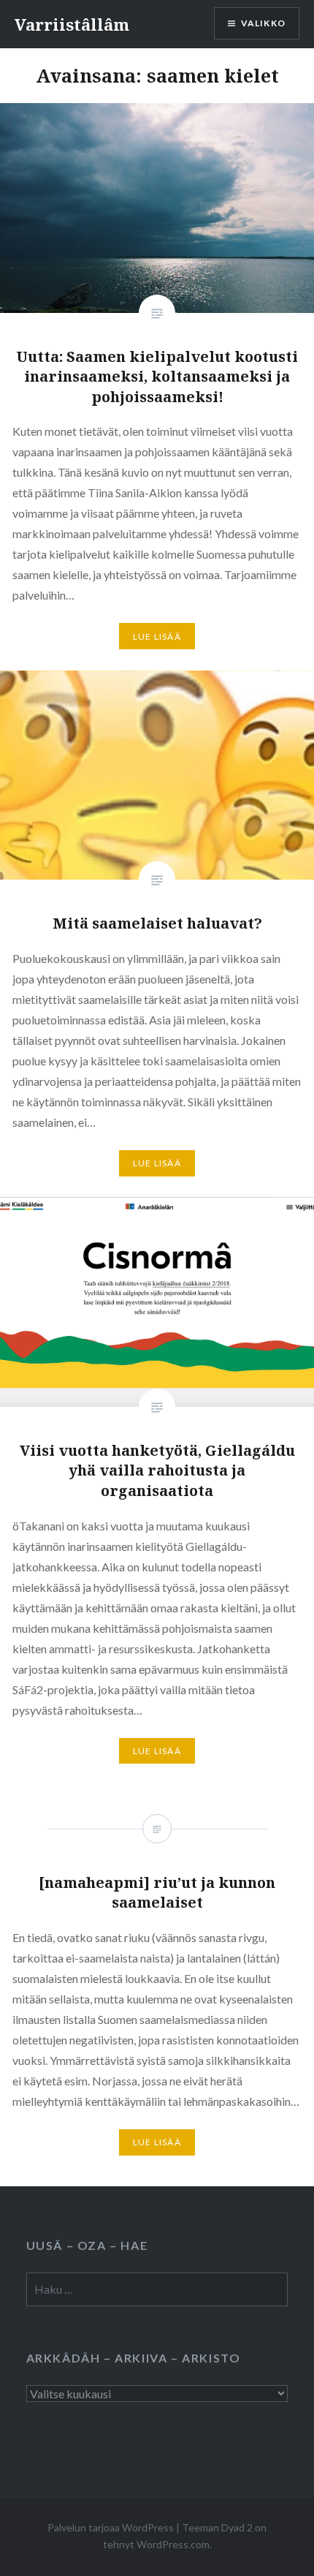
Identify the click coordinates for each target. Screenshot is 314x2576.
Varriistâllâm (72, 24)
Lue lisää (157, 637)
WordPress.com (173, 2544)
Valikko (263, 23)
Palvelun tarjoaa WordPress (111, 2527)
